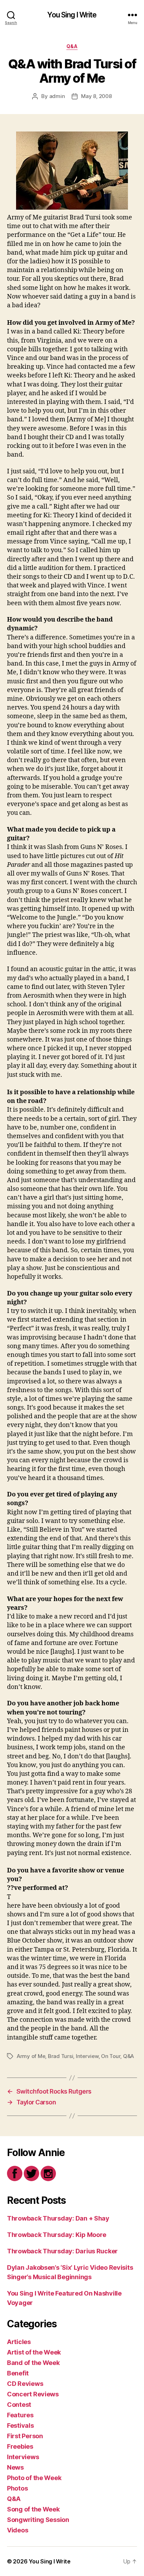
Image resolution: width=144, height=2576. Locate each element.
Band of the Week (33, 2363)
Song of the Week (33, 2509)
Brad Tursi (60, 2056)
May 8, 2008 (96, 96)
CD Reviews (25, 2384)
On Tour (111, 2056)
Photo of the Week (34, 2478)
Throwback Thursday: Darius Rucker (62, 2251)
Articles (19, 2342)
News (15, 2467)
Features (20, 2415)
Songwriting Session (38, 2520)
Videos (17, 2530)
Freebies (20, 2446)
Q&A (72, 46)
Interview (87, 2056)
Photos (17, 2488)
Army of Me (31, 2056)
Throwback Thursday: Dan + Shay (58, 2218)
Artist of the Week (34, 2352)
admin (57, 96)
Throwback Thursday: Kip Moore (57, 2235)
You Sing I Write (72, 15)
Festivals (20, 2425)
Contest (19, 2405)
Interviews (23, 2457)
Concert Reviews (33, 2394)
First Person (25, 2436)
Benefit (18, 2373)
